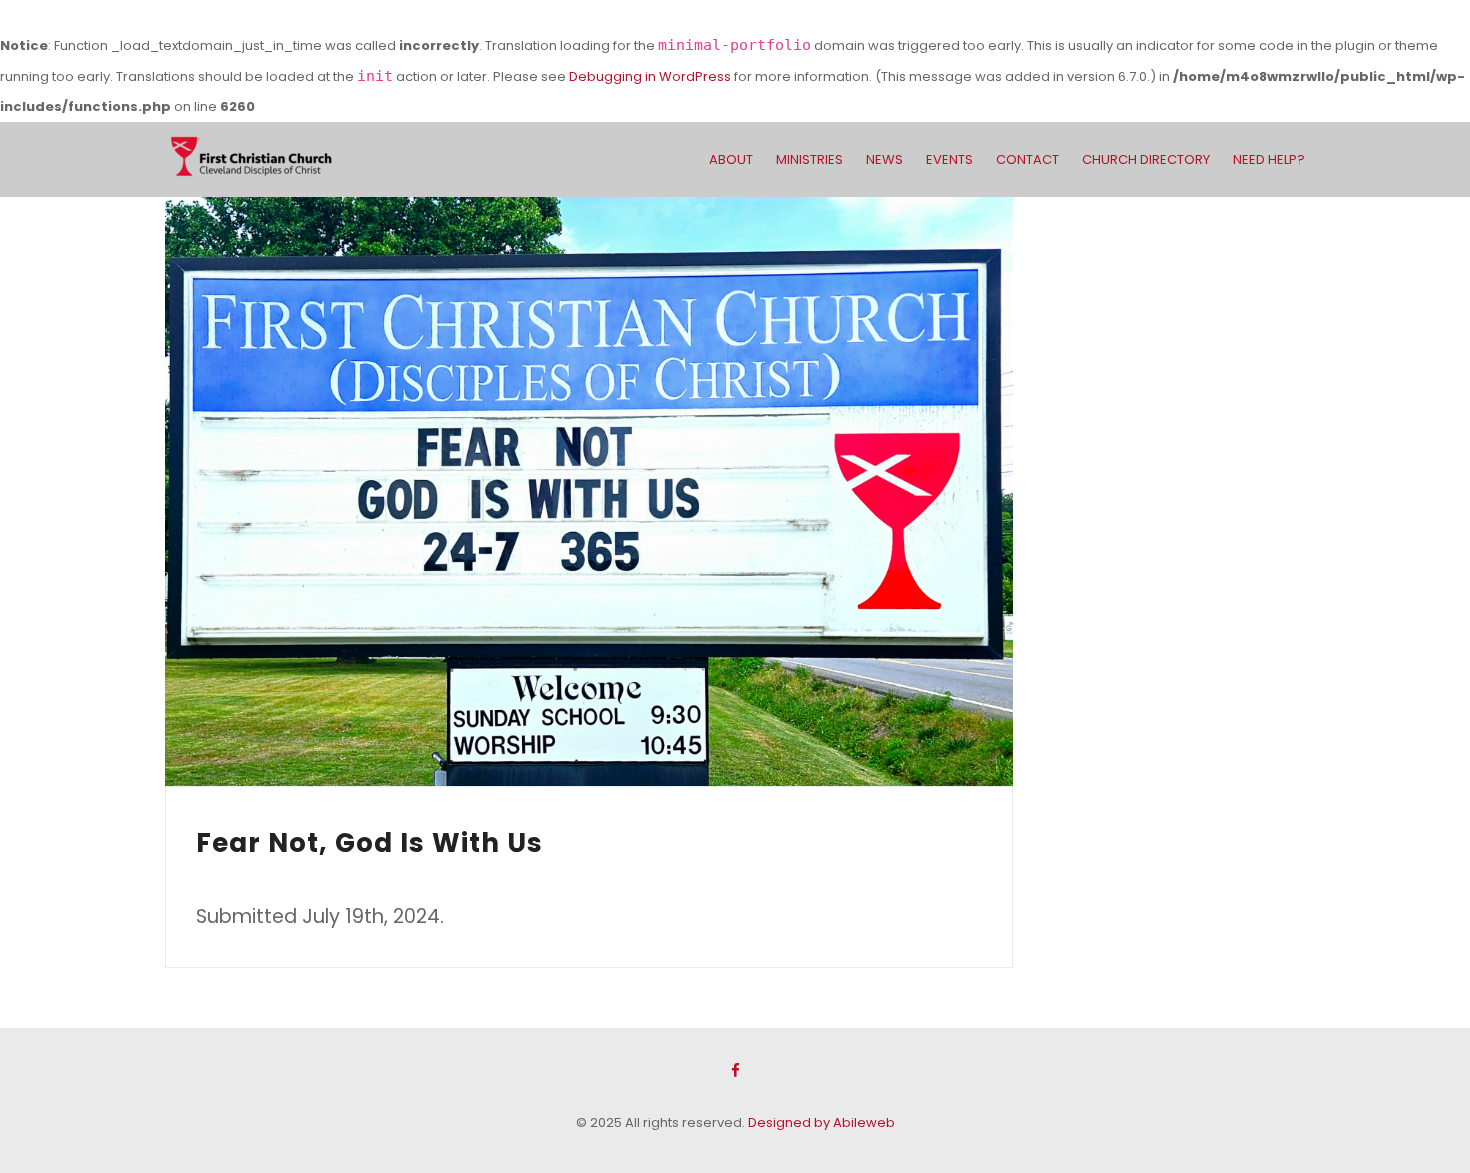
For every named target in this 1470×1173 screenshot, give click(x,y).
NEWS (884, 159)
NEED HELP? (1269, 159)
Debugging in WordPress (650, 76)
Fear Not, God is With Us (369, 842)
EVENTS (949, 159)
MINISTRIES (809, 159)
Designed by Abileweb (821, 1122)
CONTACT (1027, 159)
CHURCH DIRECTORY (1146, 159)
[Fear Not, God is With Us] (589, 491)
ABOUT (731, 159)
